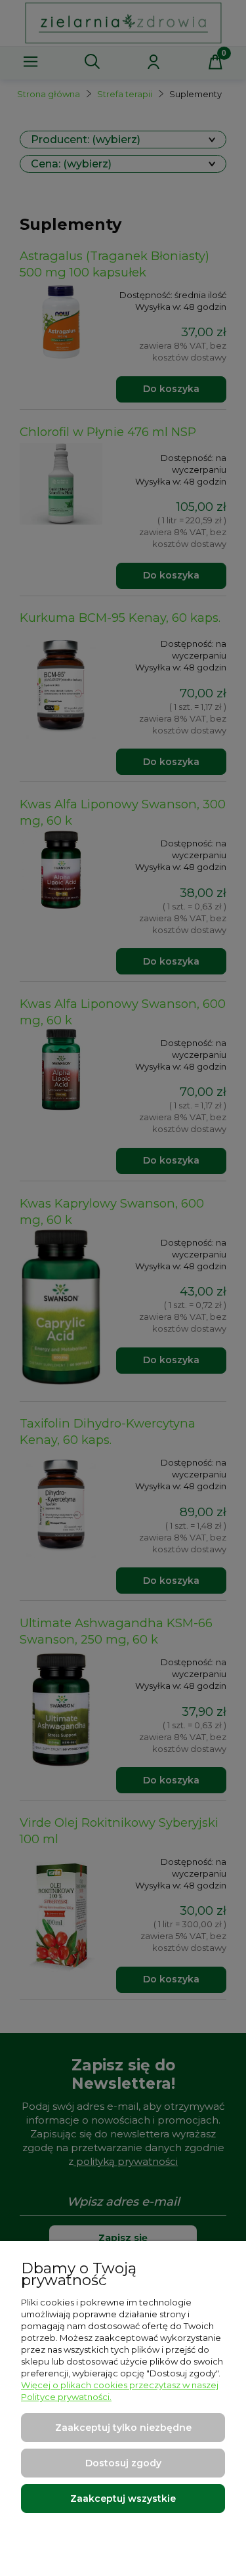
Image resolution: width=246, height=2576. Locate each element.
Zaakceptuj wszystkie (123, 2499)
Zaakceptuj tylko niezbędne (123, 2428)
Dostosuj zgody (123, 2463)
